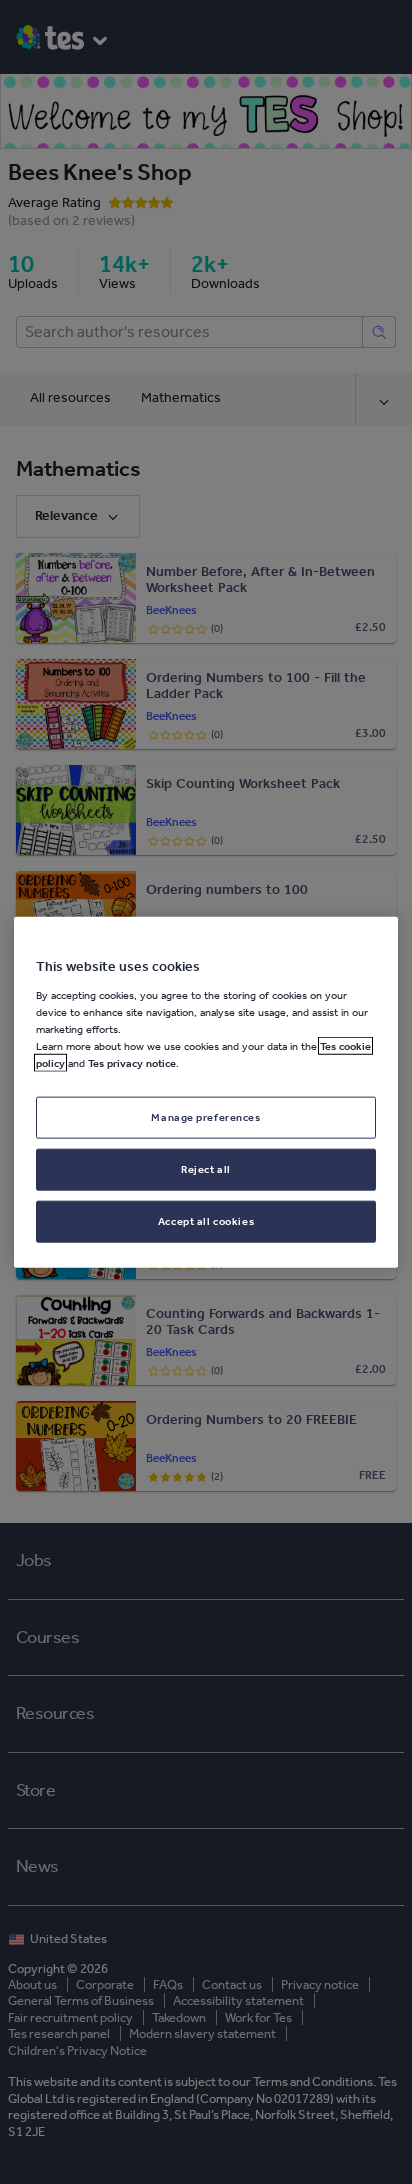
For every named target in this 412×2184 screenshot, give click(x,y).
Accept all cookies (206, 1220)
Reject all (206, 1168)
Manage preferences (205, 1117)
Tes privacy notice (132, 1063)
